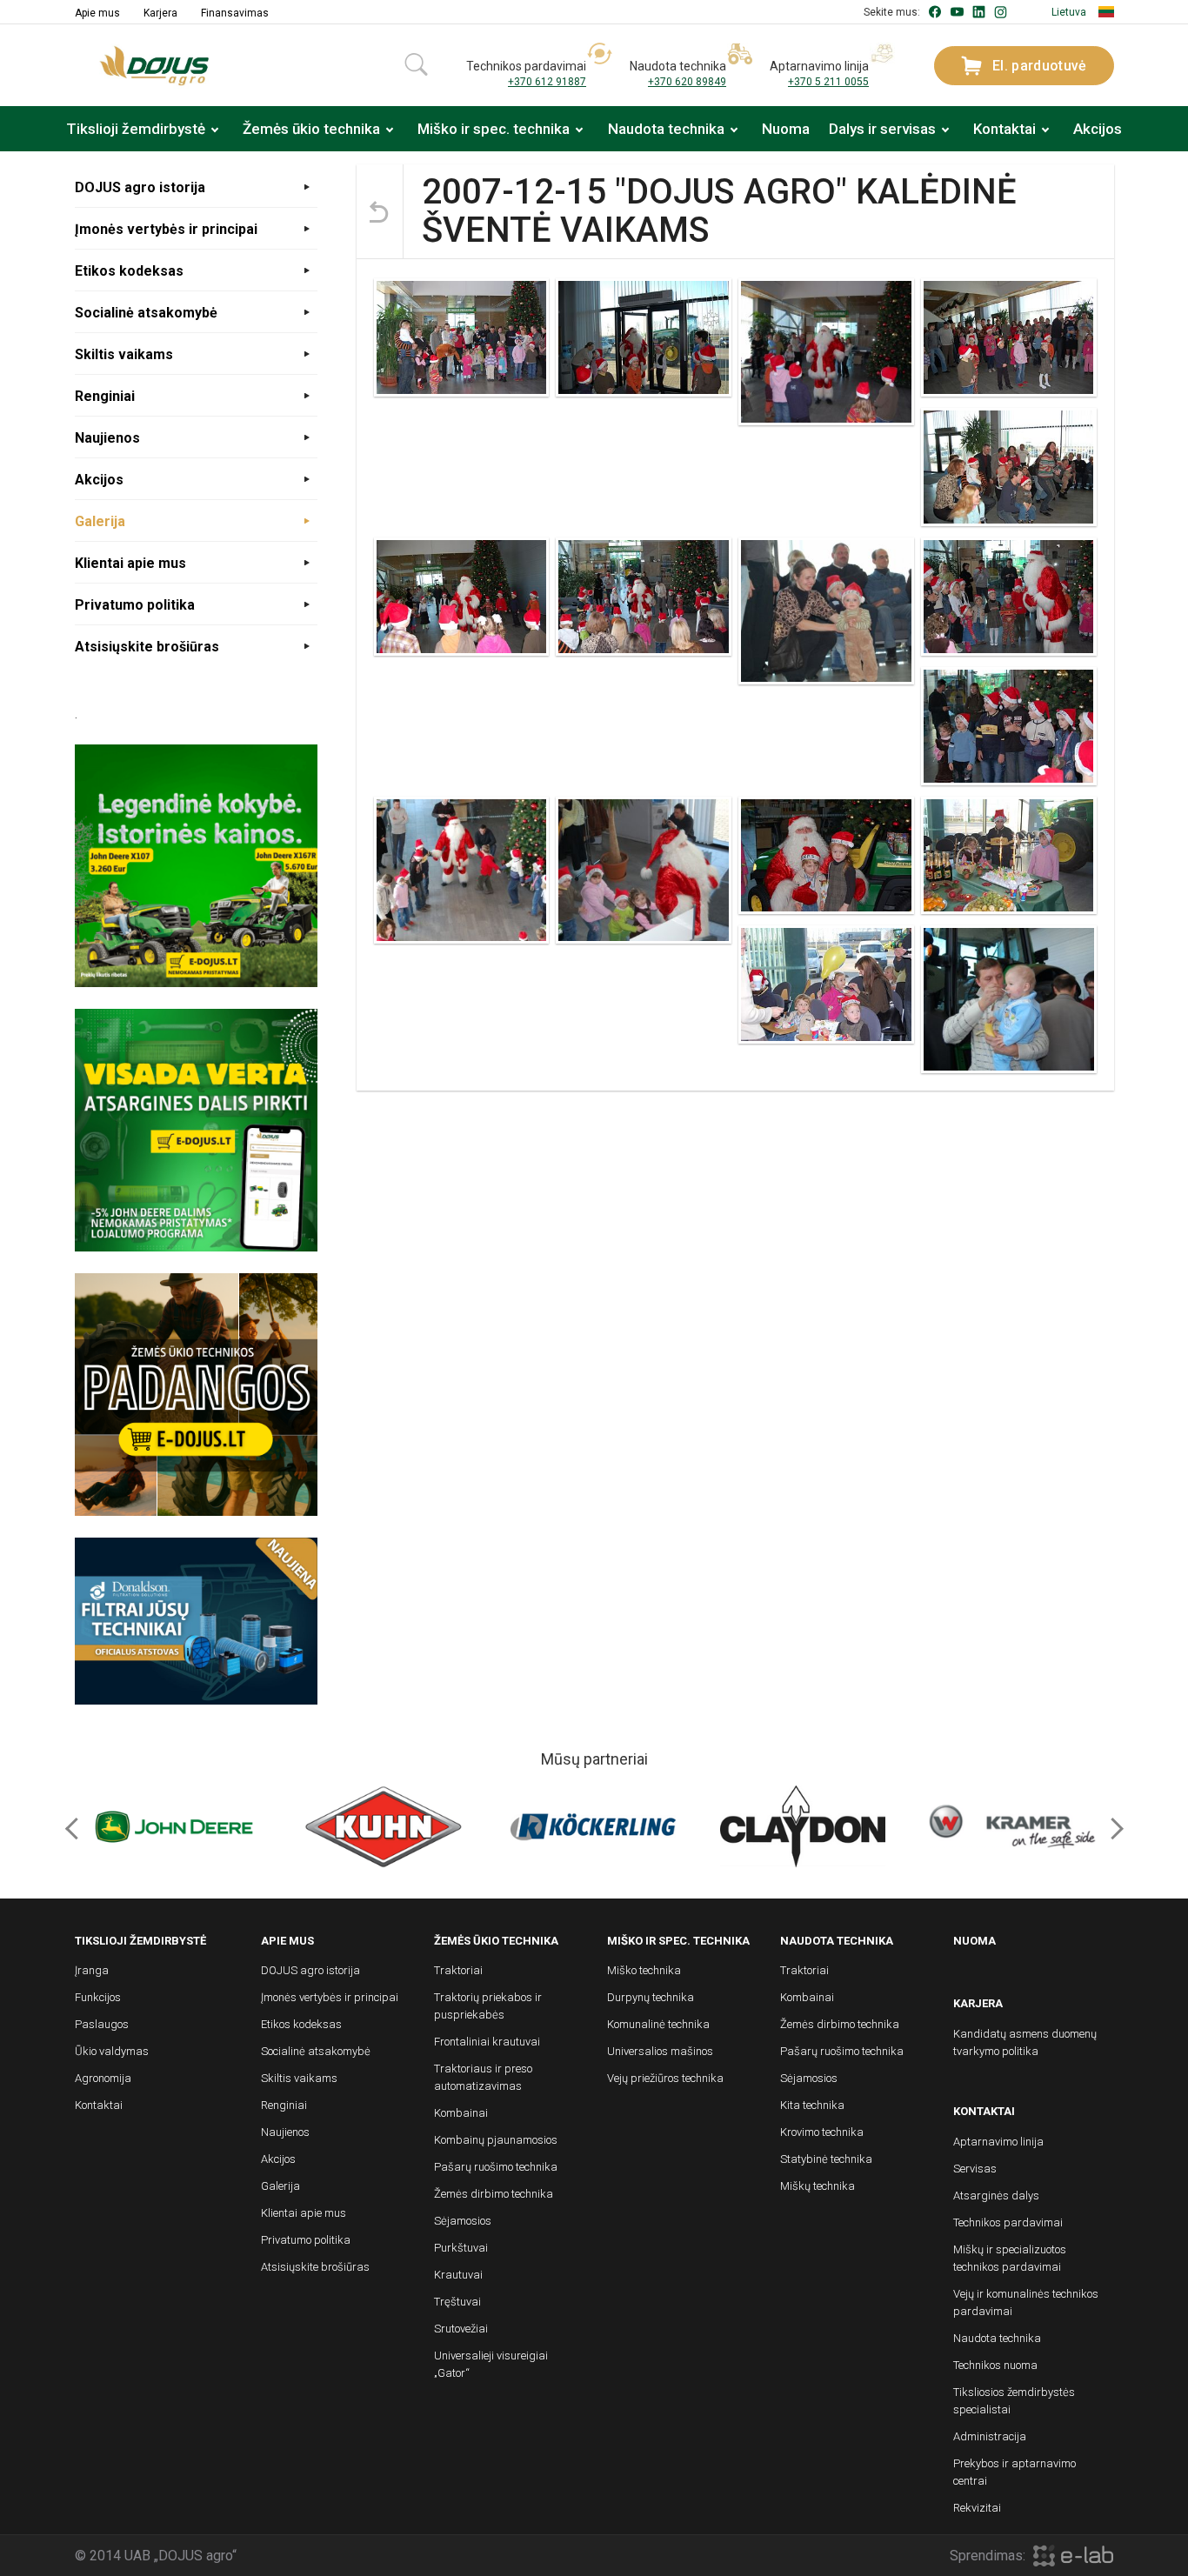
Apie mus (97, 13)
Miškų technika (818, 2186)
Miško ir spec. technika (494, 129)
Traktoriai (458, 1970)
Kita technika (812, 2105)
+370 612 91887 (547, 82)
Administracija (990, 2436)
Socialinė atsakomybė (146, 313)
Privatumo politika (135, 605)
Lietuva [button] (1069, 12)
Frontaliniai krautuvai (487, 2042)
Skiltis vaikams (124, 354)
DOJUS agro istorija (140, 187)
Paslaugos (102, 2024)
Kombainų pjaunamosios (496, 2140)
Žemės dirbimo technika (494, 2194)
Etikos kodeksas (129, 271)
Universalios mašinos (660, 2051)
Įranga (92, 1970)
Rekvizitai (977, 2508)
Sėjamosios (463, 2221)
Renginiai (105, 396)
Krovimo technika (822, 2132)
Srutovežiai (461, 2329)
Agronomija (103, 2078)
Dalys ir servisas (882, 129)
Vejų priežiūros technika (665, 2078)
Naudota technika (666, 129)
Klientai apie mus (130, 563)
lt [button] (1107, 12)
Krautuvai (458, 2275)
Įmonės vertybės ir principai (166, 229)
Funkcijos (98, 1997)
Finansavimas (235, 13)
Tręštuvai (457, 2302)
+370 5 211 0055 (828, 82)
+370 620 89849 (687, 82)
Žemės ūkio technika (311, 129)
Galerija (100, 521)
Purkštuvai (461, 2248)
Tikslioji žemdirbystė (136, 129)
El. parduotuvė (1039, 66)
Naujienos (107, 438)
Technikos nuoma (995, 2365)
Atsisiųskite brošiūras (147, 647)
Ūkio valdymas (112, 2051)
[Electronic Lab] (1073, 2556)
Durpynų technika (651, 1997)
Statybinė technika (826, 2159)
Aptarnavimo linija (998, 2142)
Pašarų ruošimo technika (496, 2167)
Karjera (160, 13)
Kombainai (461, 2113)
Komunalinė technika (658, 2024)
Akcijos (1098, 129)
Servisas (975, 2169)
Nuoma (786, 129)
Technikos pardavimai (1008, 2222)
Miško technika (644, 1970)
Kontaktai (1004, 129)
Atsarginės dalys (996, 2196)
